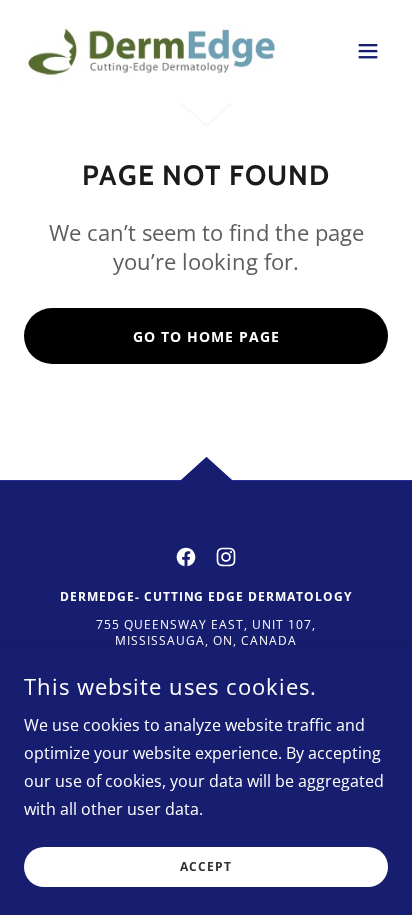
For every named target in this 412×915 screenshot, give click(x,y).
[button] (368, 51)
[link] (151, 51)
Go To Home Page (206, 336)
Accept (206, 867)
